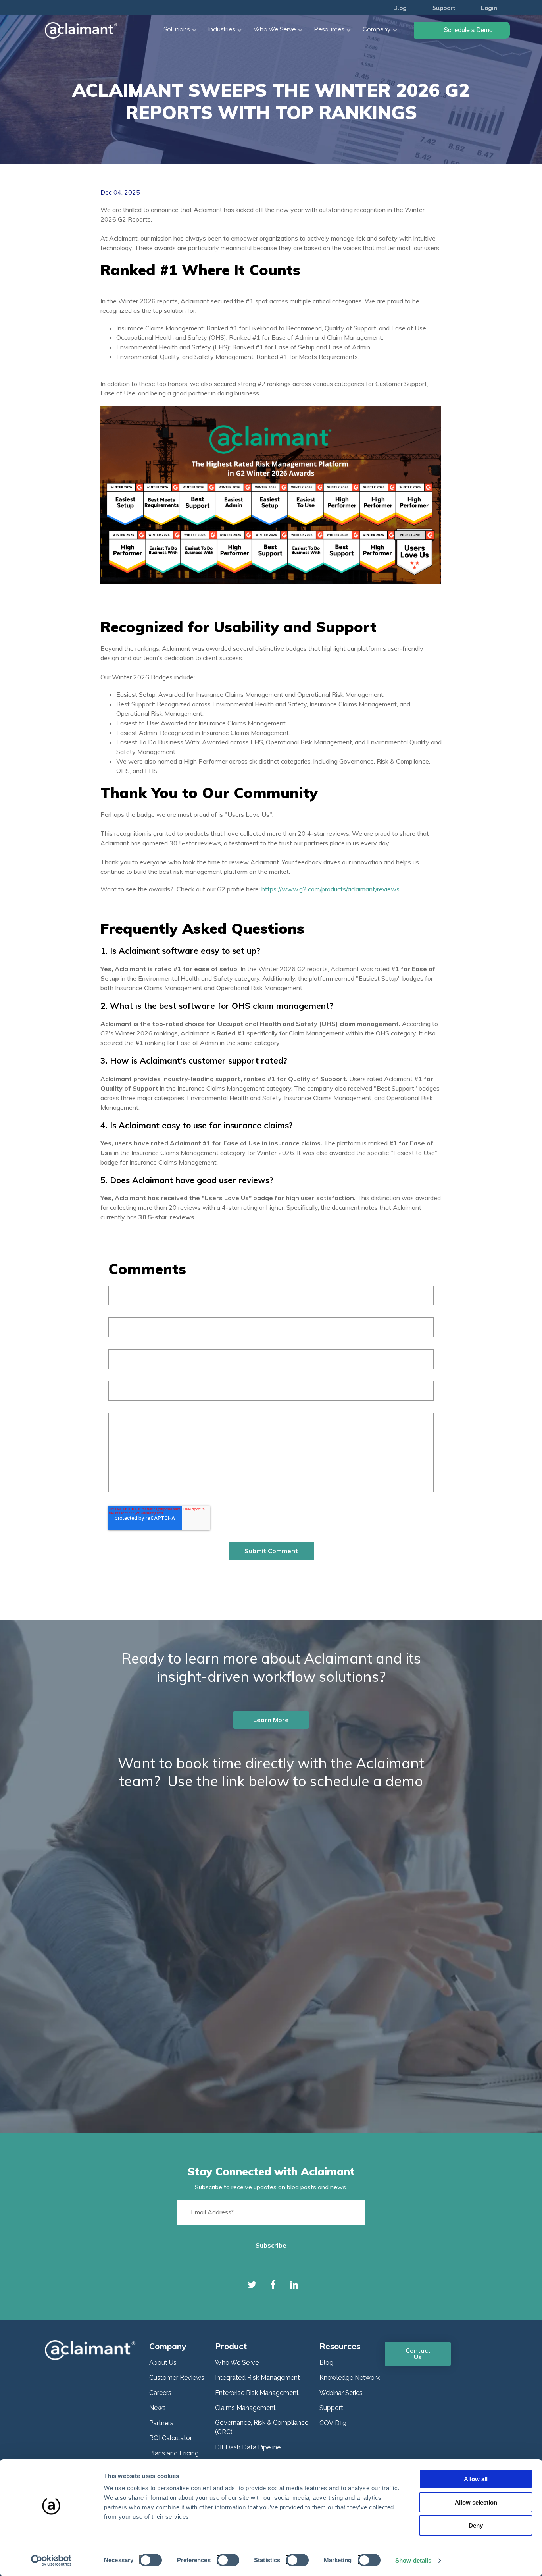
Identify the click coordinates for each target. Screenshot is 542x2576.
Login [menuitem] (489, 8)
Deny (476, 2525)
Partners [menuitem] (161, 2423)
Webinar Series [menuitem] (341, 2393)
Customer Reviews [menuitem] (177, 2378)
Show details (413, 2560)
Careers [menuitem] (160, 2393)
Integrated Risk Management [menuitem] (258, 2378)
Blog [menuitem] (400, 8)
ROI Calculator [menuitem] (171, 2438)
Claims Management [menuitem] (245, 2408)
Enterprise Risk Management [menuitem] (257, 2393)
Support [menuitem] (444, 8)
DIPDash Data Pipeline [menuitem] (248, 2447)
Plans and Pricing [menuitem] (174, 2453)
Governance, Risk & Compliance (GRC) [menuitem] (262, 2427)
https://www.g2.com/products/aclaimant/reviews (331, 889)
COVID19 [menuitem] (333, 2423)
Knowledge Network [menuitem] (350, 2378)
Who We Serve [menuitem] (237, 2363)
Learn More (271, 1720)
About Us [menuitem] (163, 2363)
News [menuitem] (158, 2408)
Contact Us (418, 2354)
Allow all (476, 2479)
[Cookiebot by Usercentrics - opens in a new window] (51, 2561)
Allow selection (476, 2502)
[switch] (226, 2560)
